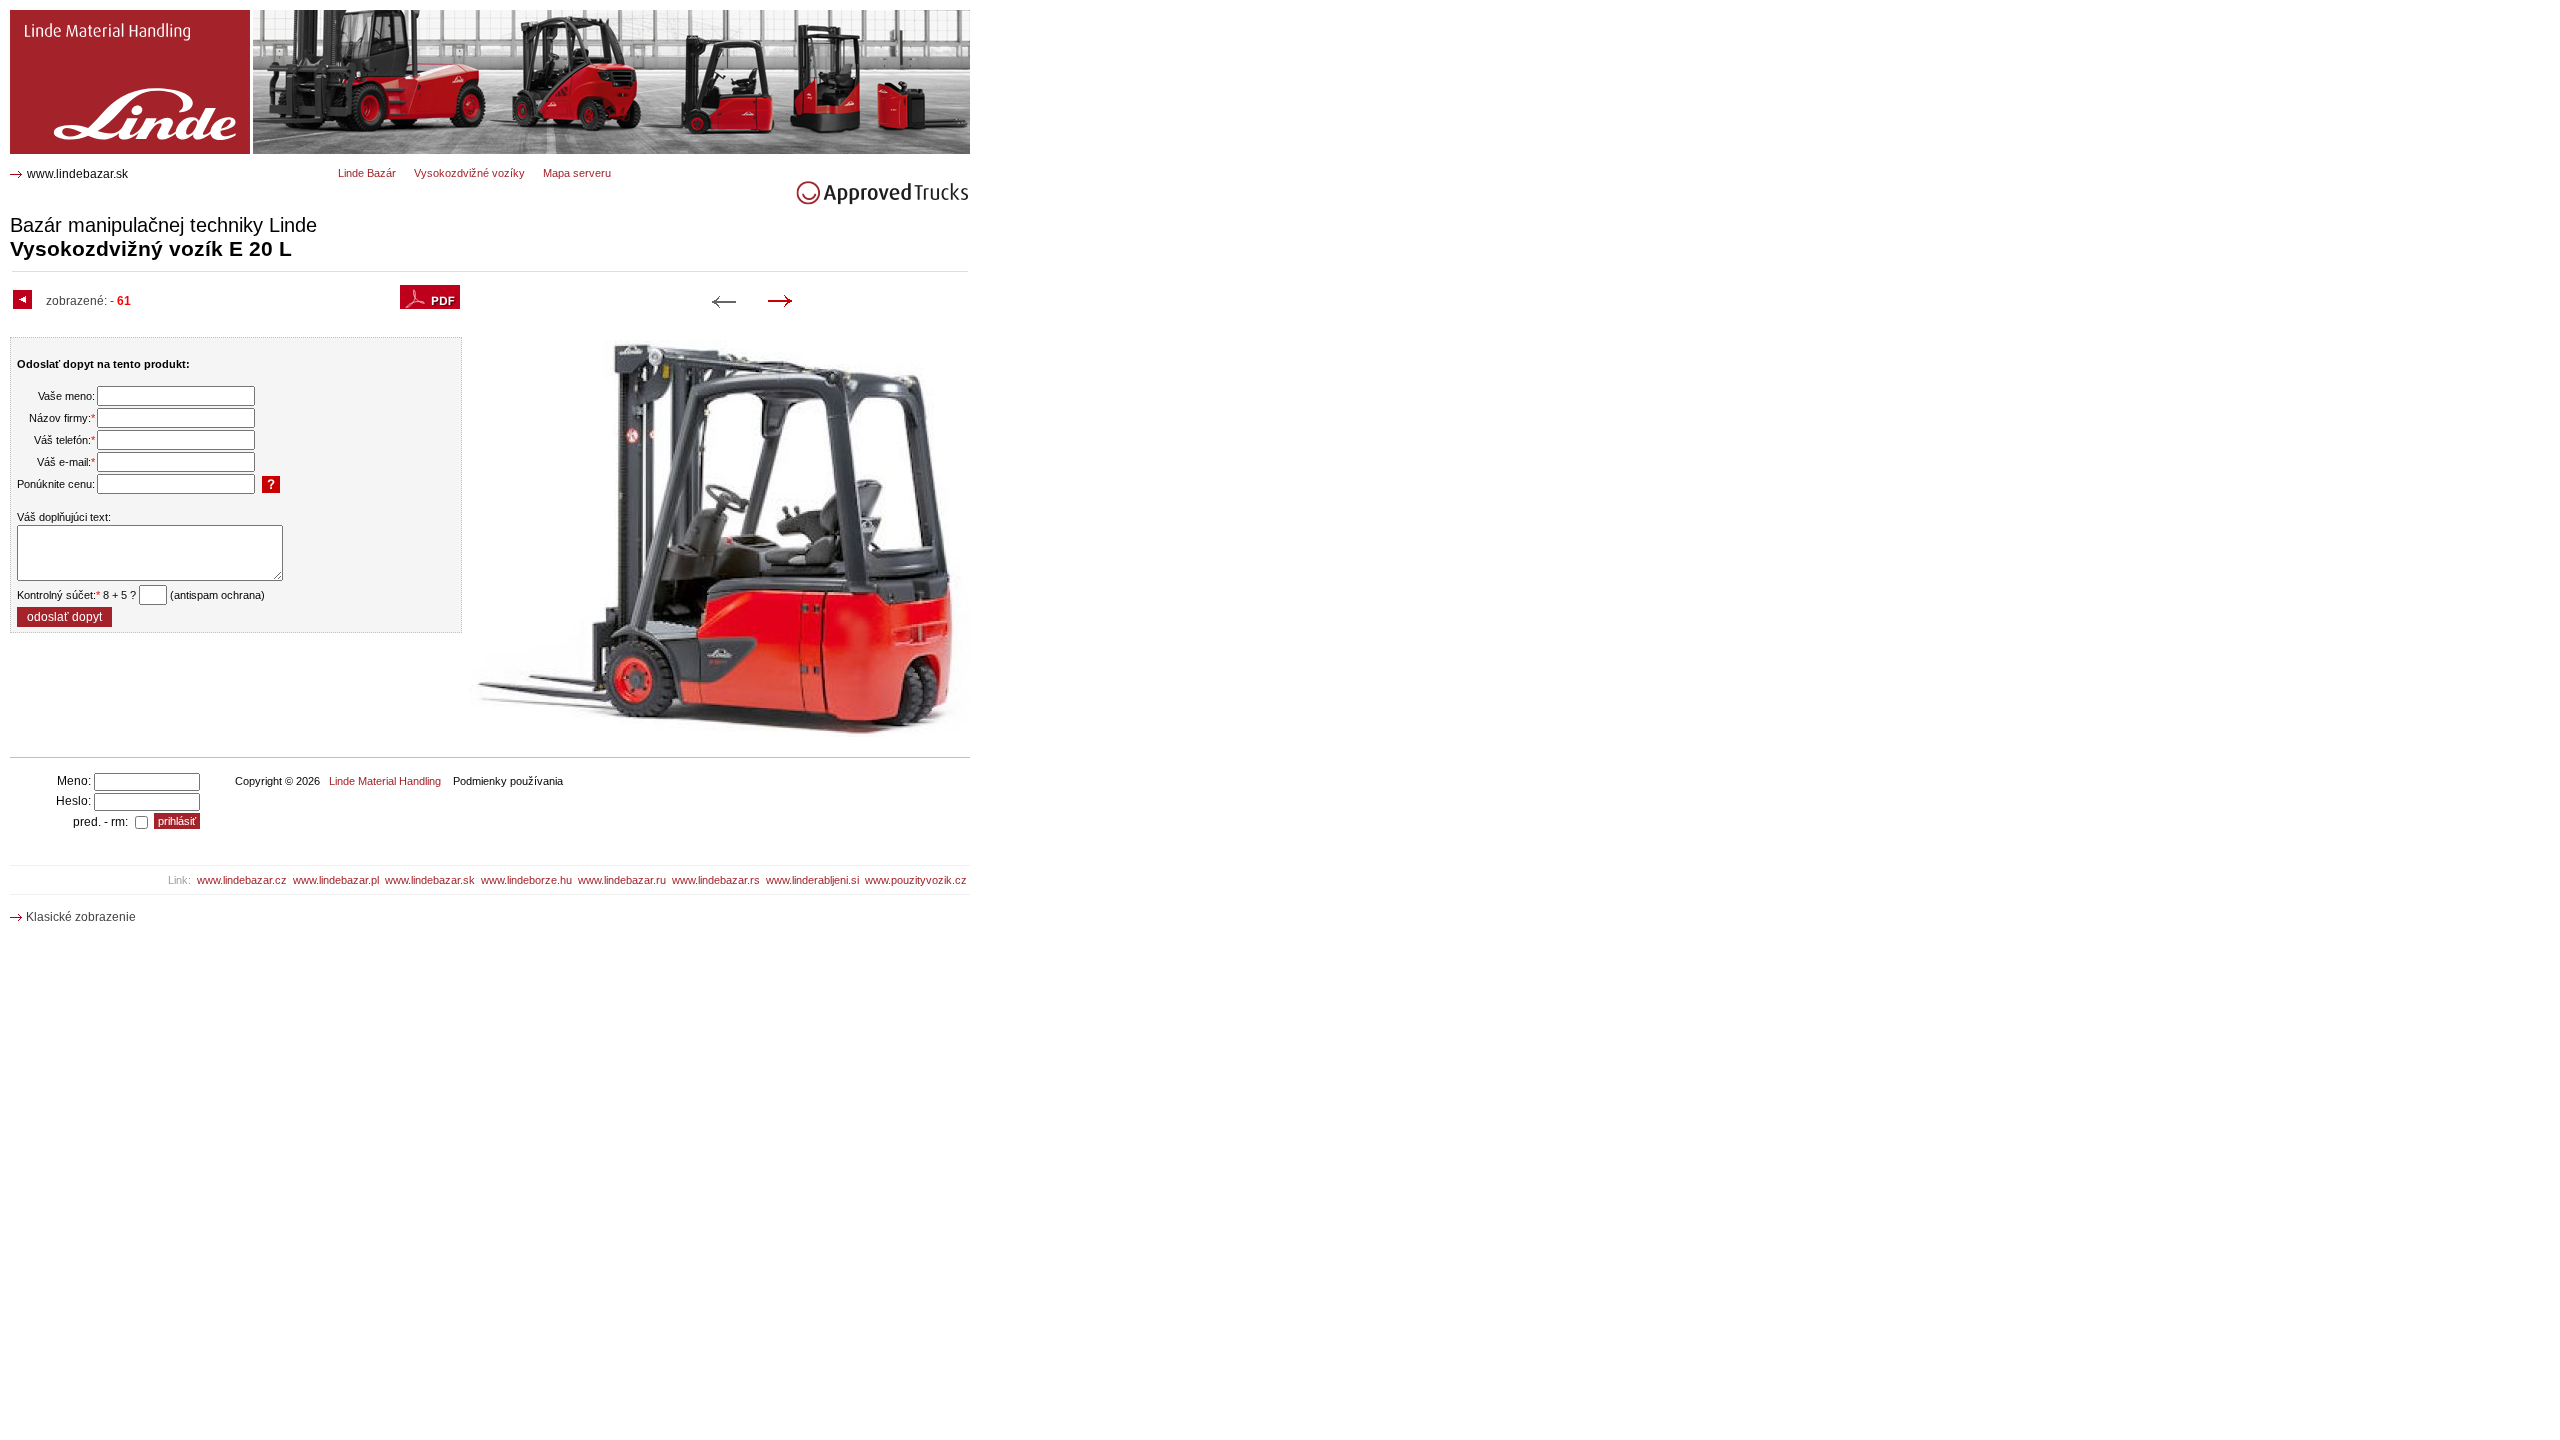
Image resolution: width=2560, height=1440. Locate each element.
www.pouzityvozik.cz (916, 880)
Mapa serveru (577, 173)
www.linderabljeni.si (812, 880)
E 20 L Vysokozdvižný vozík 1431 (113, 17)
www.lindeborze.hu (526, 880)
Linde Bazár (367, 173)
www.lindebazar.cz (242, 880)
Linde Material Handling (385, 781)
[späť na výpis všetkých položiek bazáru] (25, 301)
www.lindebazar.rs (716, 880)
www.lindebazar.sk (77, 174)
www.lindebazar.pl (336, 880)
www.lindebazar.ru (622, 880)
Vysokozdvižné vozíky (469, 173)
